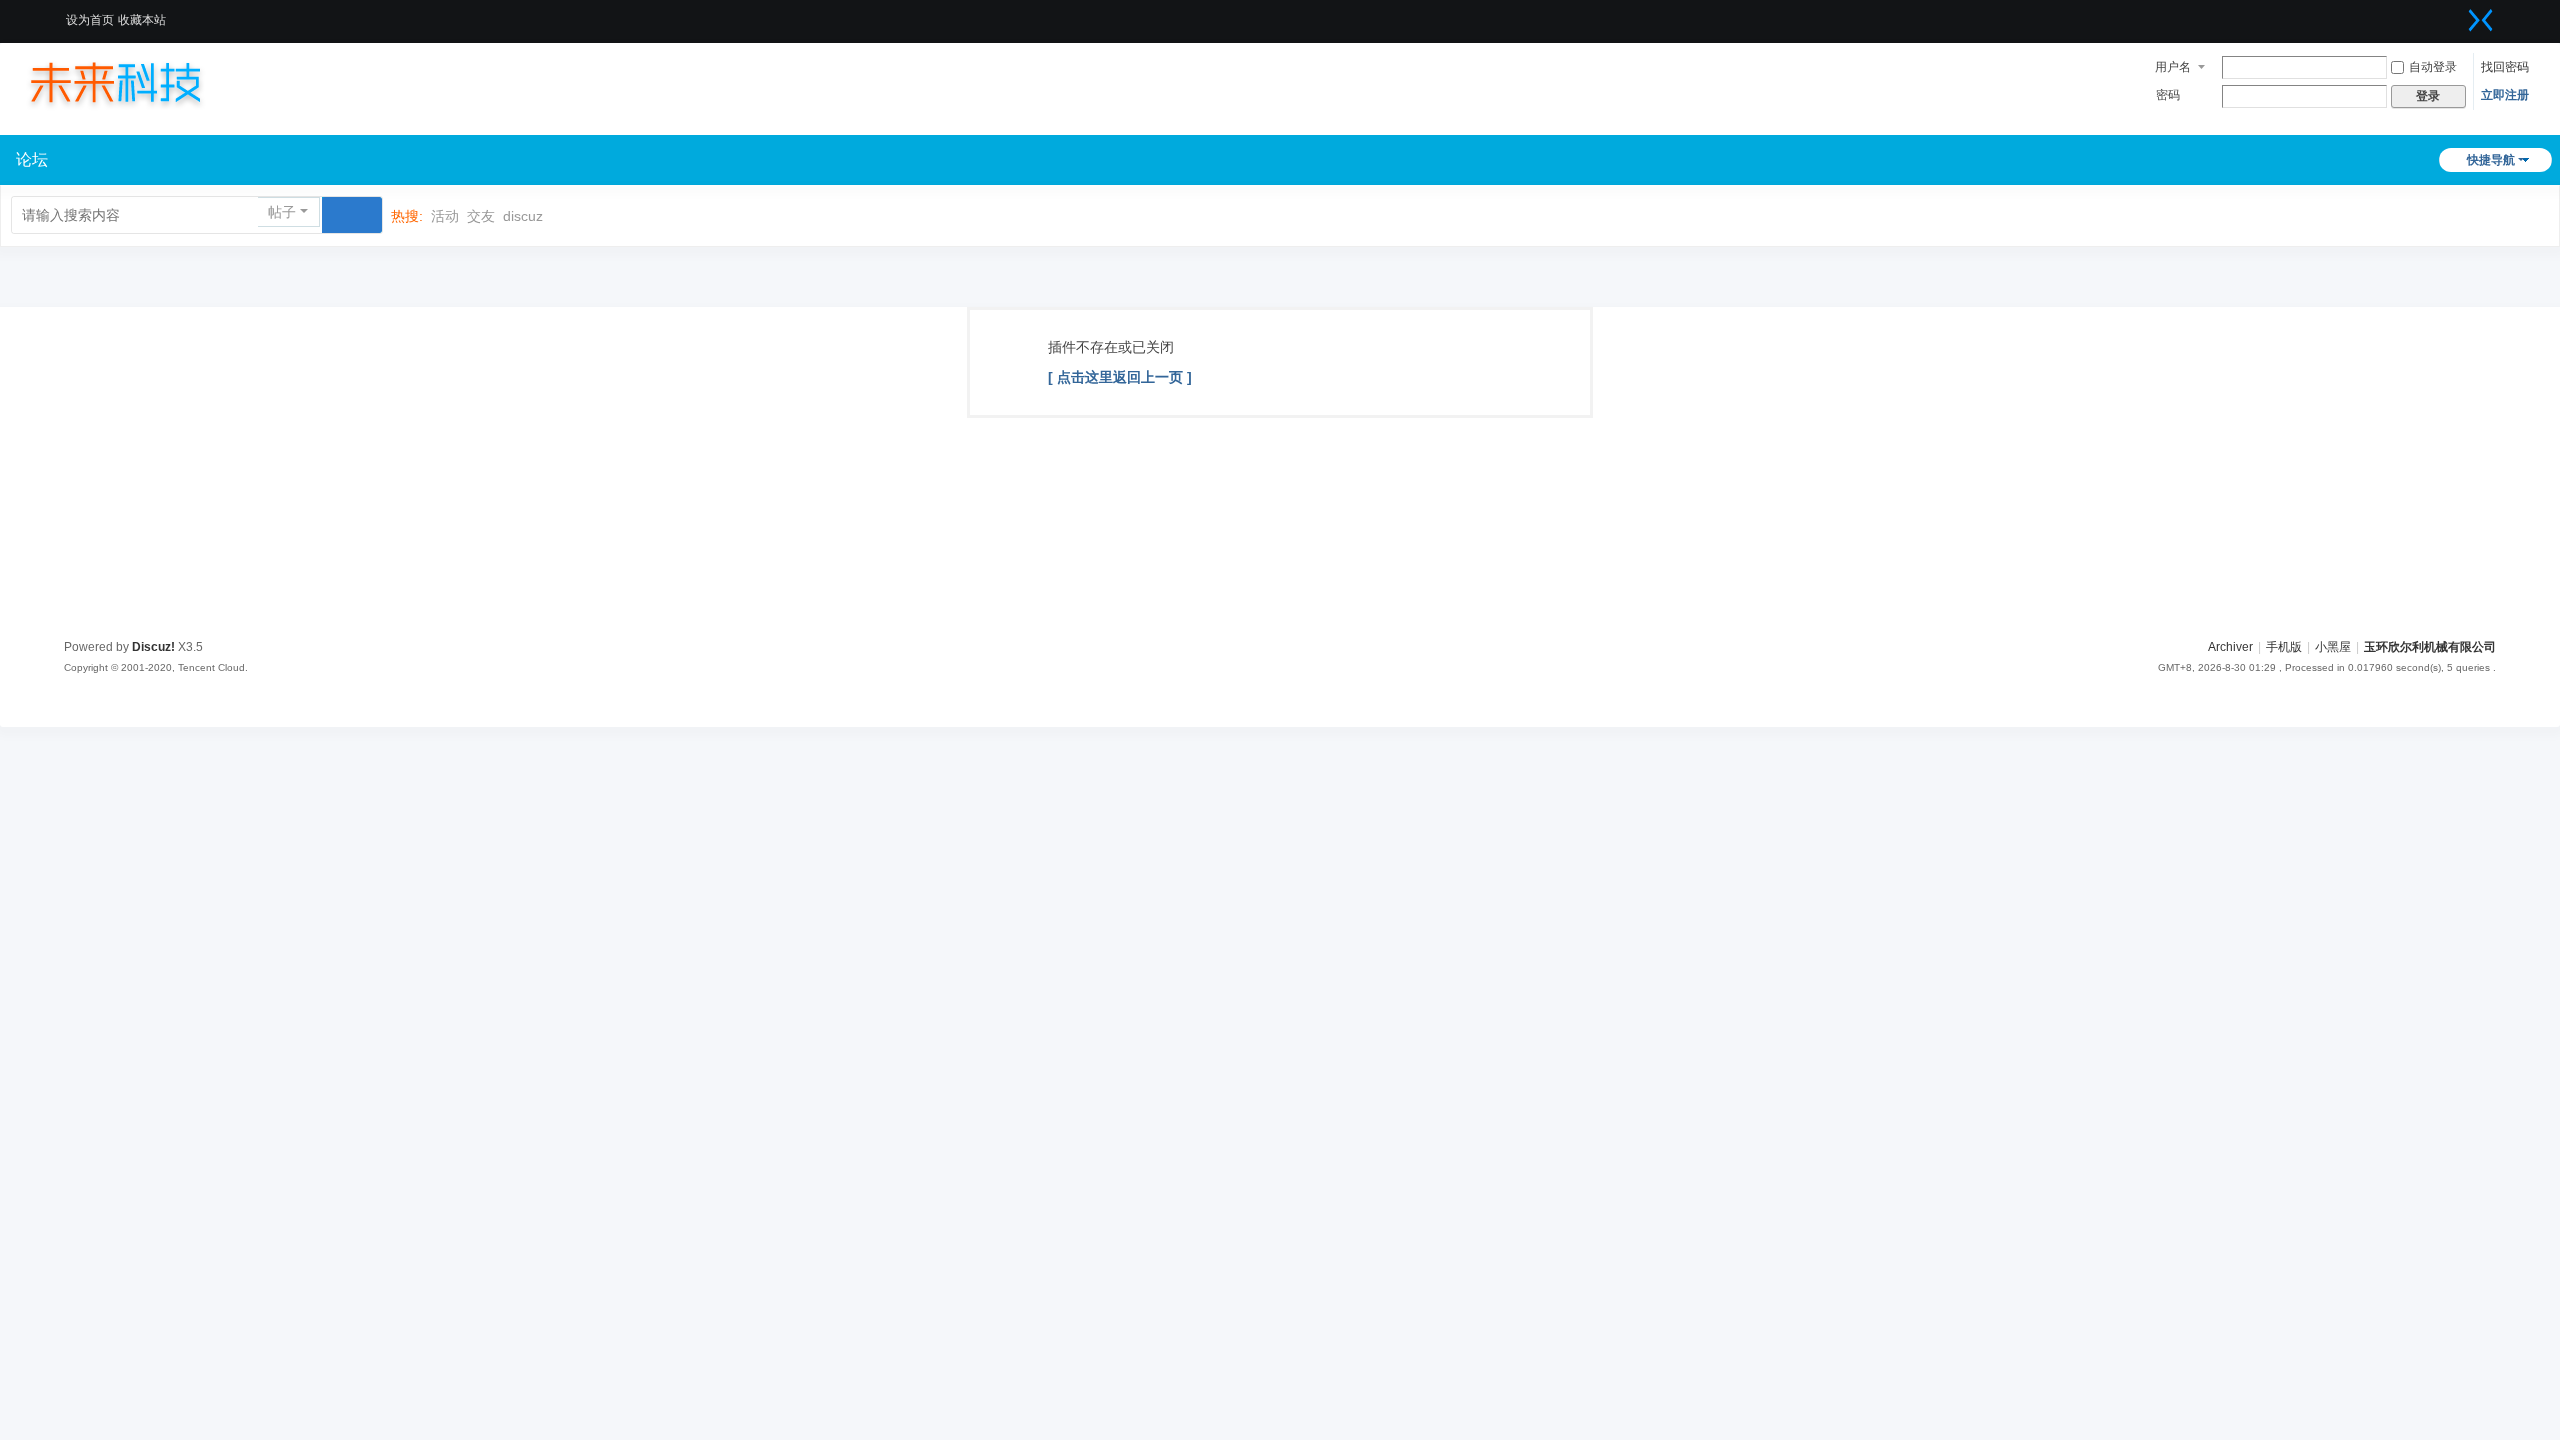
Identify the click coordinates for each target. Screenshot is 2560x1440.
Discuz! (153, 647)
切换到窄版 (2481, 20)
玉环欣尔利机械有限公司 (2430, 647)
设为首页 (90, 20)
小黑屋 (2333, 647)
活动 (445, 216)
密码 (2168, 95)
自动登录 (2433, 67)
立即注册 (2505, 95)
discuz (523, 216)
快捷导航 (2491, 160)
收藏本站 (142, 20)
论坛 (32, 159)
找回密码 (2505, 67)
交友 (481, 216)
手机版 (2284, 647)
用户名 (2173, 67)
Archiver (2230, 647)
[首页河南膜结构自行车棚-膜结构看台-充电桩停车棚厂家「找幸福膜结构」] (135, 82)
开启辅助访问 (2456, 14)
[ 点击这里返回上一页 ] (1120, 377)
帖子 (282, 212)
